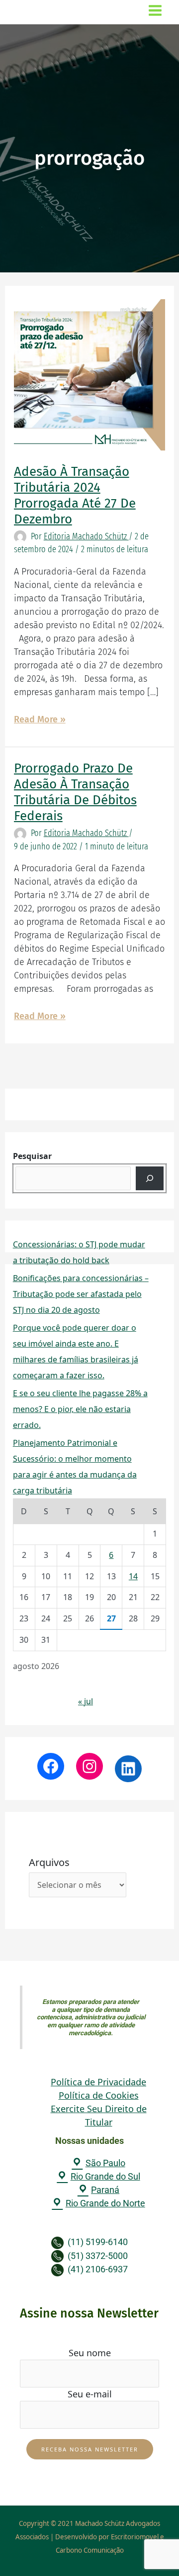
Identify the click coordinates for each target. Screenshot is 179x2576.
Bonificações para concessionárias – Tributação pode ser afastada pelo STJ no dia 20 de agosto (81, 1294)
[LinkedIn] (128, 1769)
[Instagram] (89, 1766)
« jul (86, 1701)
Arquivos (49, 1862)
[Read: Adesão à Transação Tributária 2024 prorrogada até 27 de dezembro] (90, 374)
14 (133, 1576)
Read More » (40, 719)
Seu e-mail (90, 2394)
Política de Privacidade (98, 2082)
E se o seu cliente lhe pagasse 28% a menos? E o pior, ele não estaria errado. (80, 1409)
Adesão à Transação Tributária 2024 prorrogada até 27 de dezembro (75, 495)
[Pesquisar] (150, 1178)
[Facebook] (51, 1766)
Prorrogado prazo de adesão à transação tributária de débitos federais (75, 792)
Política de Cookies (99, 2095)
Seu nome (90, 2353)
